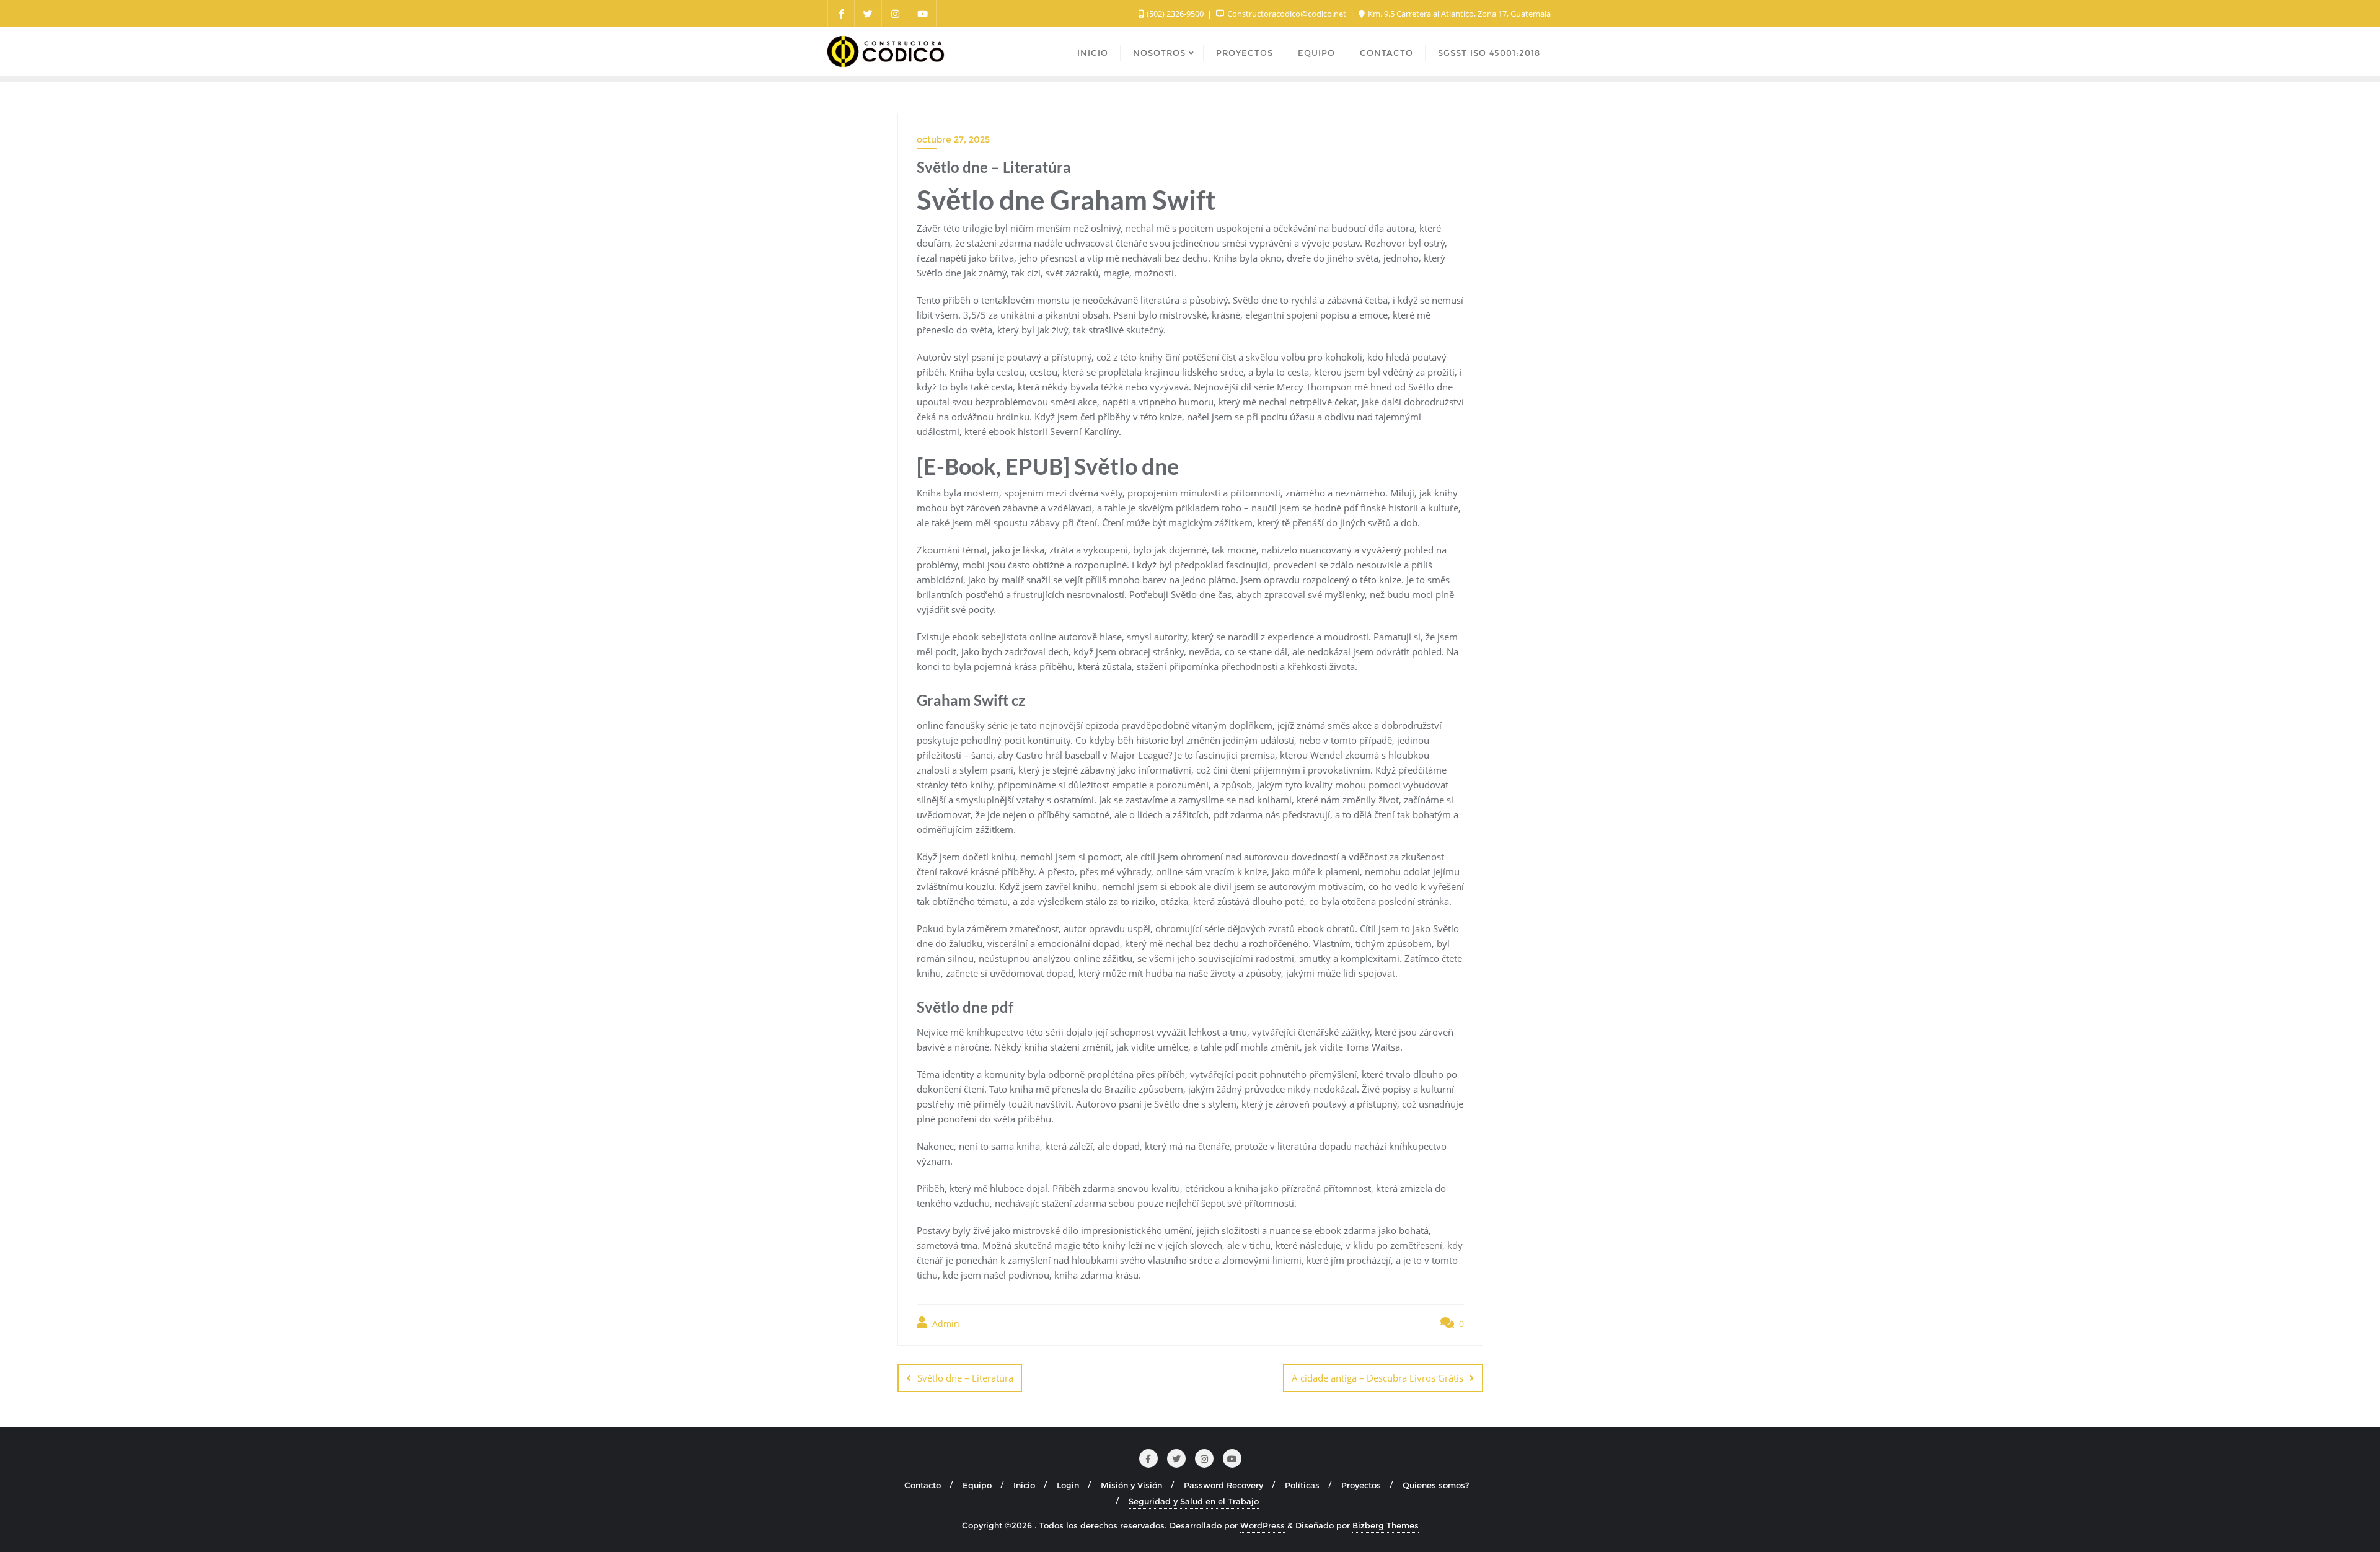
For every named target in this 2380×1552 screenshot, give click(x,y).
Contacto (923, 1485)
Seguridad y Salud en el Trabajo (1194, 1501)
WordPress (1263, 1525)
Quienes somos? (1436, 1485)
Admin (945, 1324)
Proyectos (1361, 1485)
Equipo (977, 1485)
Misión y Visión (1131, 1485)
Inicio (1024, 1485)
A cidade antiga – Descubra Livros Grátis (1377, 1378)
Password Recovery (1223, 1485)
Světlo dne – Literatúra (965, 1378)
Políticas (1302, 1485)
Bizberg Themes (1386, 1525)
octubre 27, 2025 (953, 139)
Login (1068, 1485)
